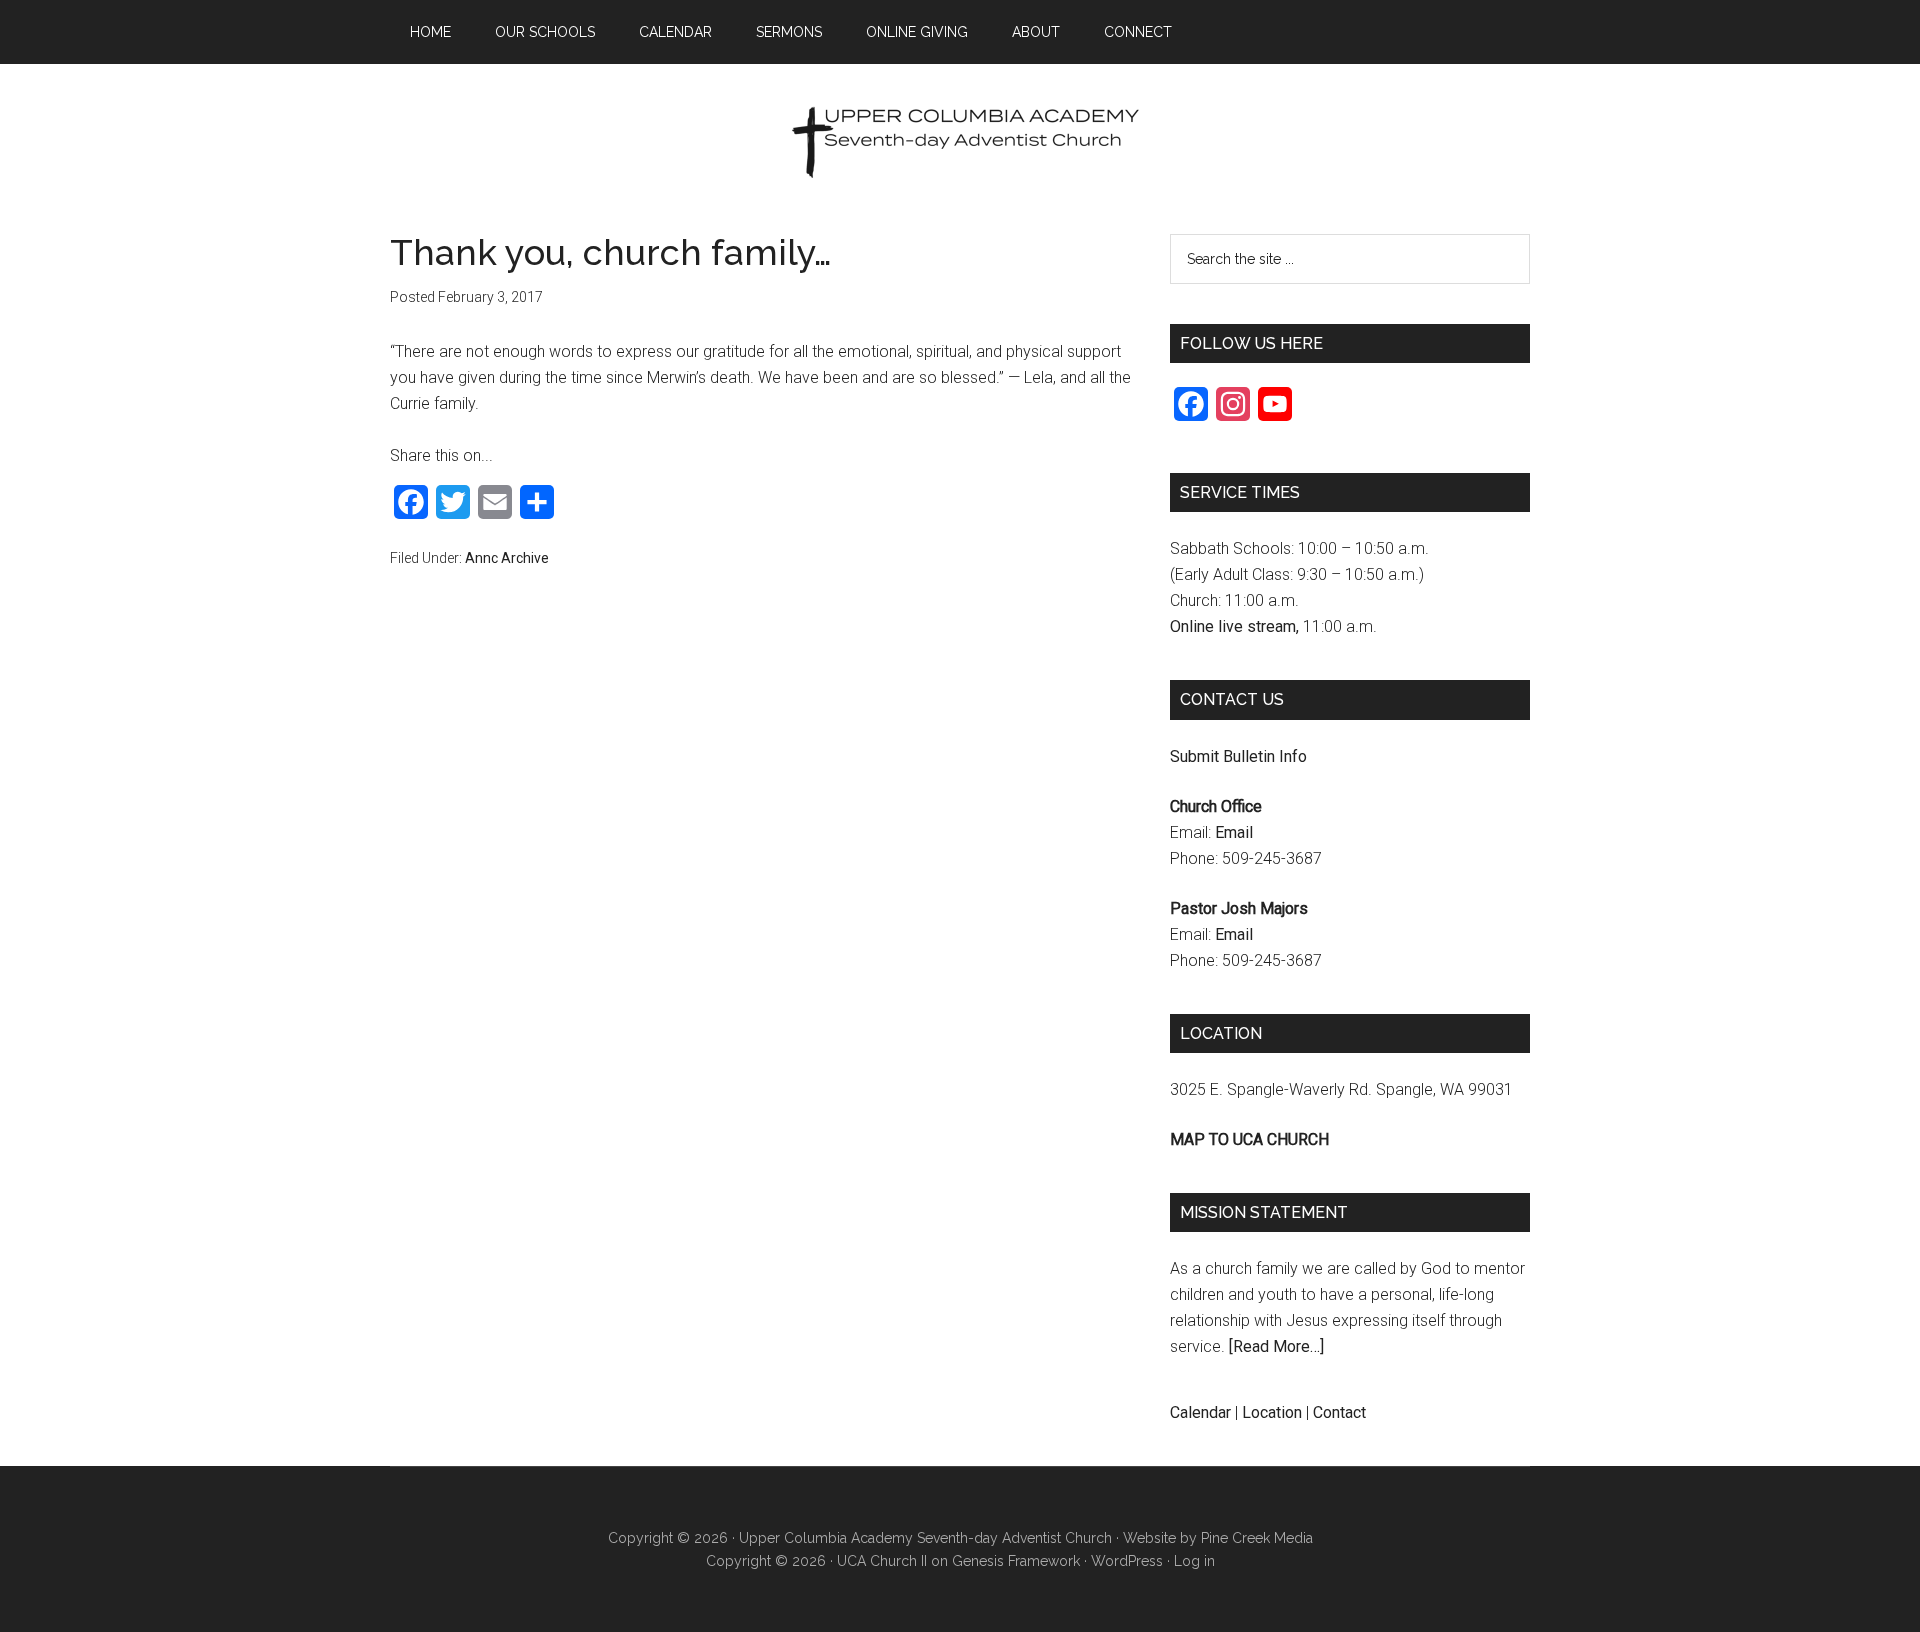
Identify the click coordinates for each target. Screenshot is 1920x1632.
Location (1272, 1412)
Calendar (1200, 1412)
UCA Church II (882, 1561)
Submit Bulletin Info (1238, 756)
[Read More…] (1276, 1346)
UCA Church (960, 149)
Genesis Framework (1016, 1561)
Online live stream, (1234, 626)
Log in (1194, 1561)
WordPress (1127, 1561)
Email (1234, 832)
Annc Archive (507, 558)
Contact (1339, 1412)
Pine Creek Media (1257, 1538)
